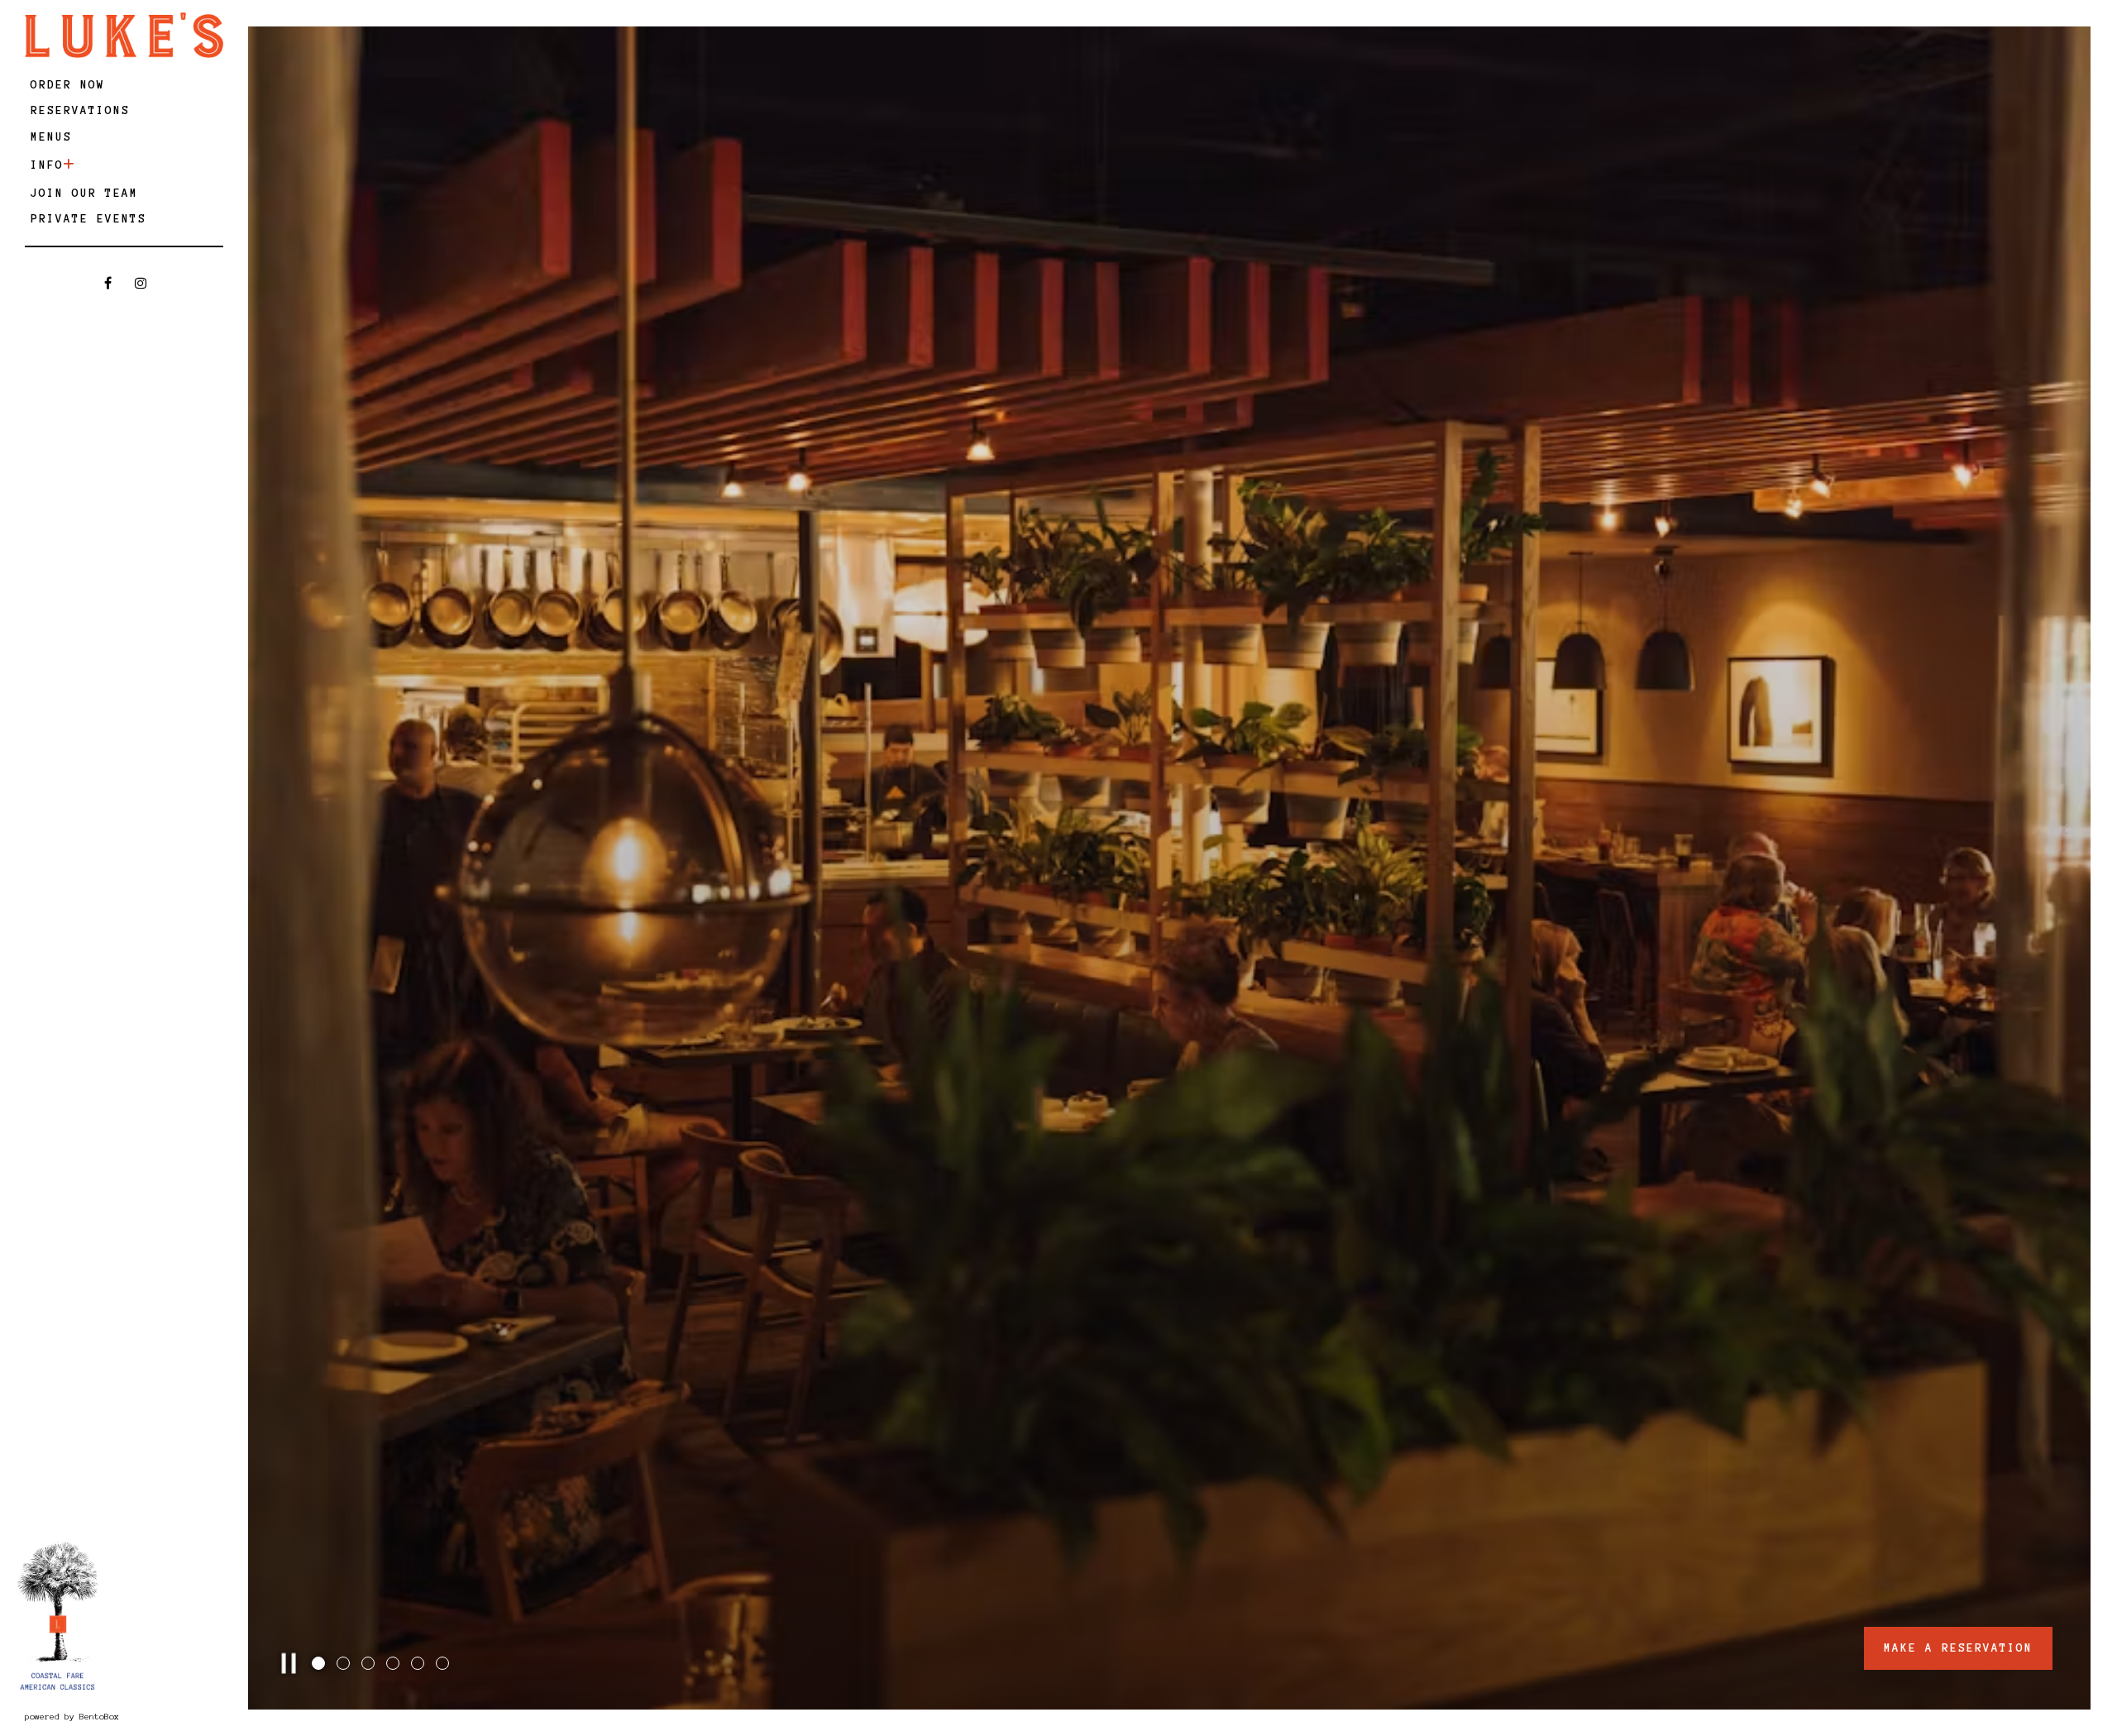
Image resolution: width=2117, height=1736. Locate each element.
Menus (51, 137)
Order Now (71, 84)
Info (47, 165)
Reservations (83, 110)
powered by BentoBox (121, 1716)
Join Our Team (84, 193)
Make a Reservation (1958, 1648)
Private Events (88, 219)
